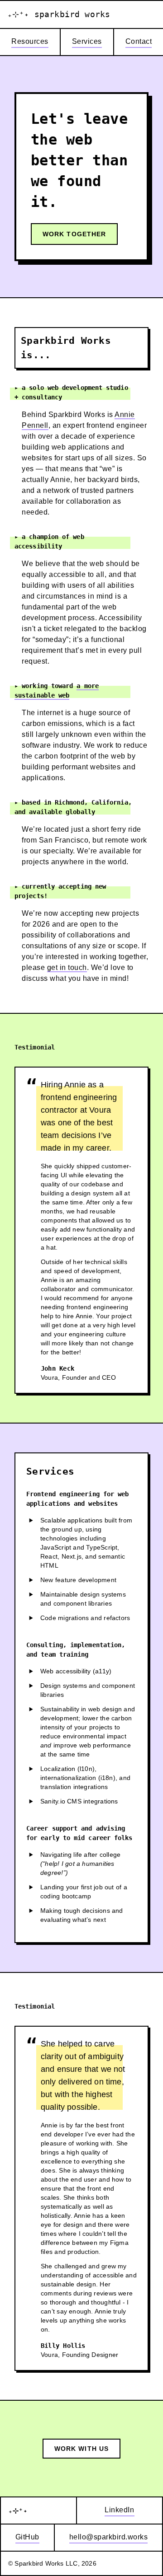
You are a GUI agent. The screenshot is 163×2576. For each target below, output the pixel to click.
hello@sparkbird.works (109, 2537)
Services (87, 41)
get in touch (67, 967)
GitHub (27, 2537)
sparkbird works (59, 14)
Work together (74, 234)
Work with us (81, 2449)
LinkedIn (119, 2510)
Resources (30, 41)
